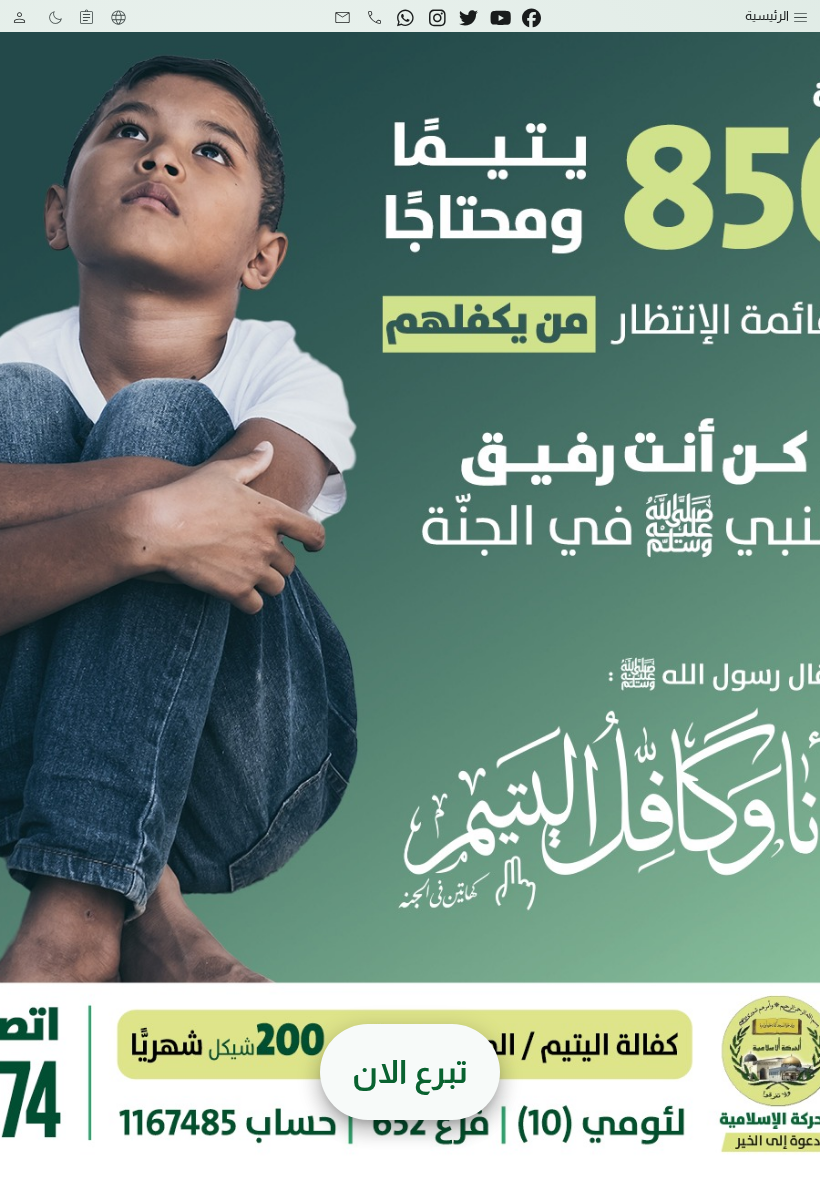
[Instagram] (437, 16)
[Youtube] (500, 16)
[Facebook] (532, 16)
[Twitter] (469, 16)
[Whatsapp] (406, 16)
